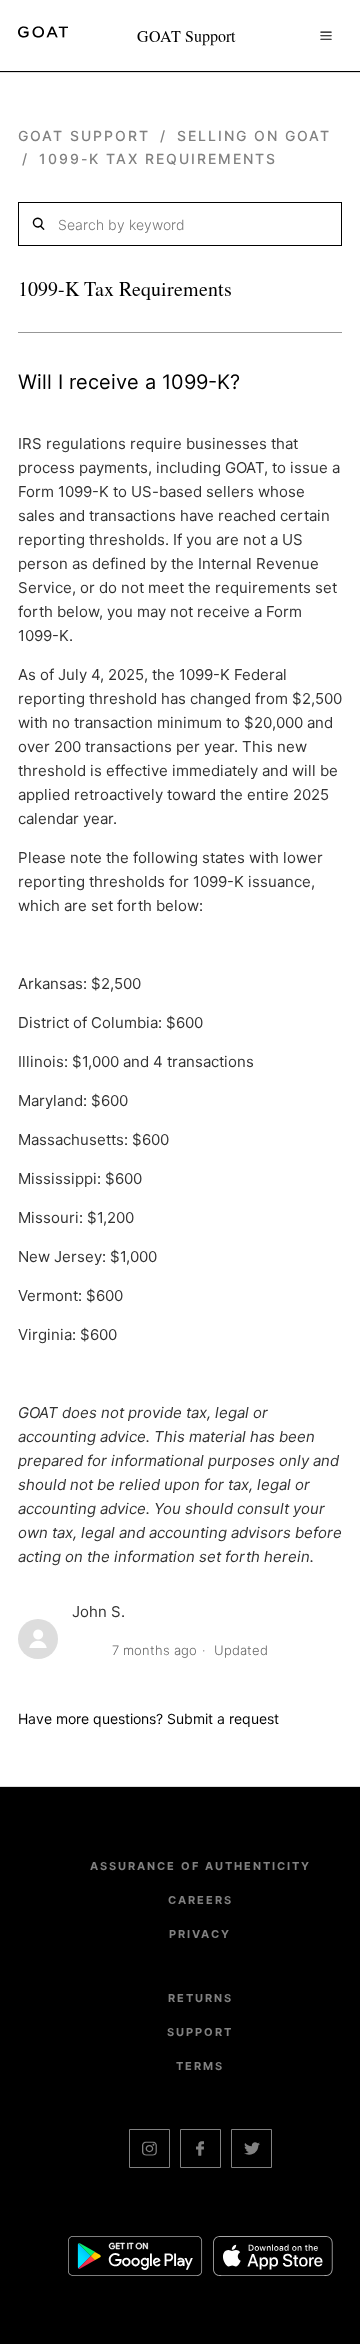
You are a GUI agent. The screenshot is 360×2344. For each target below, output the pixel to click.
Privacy (200, 1934)
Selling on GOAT (254, 135)
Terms (200, 2066)
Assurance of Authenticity (200, 1866)
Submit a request (223, 1718)
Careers (200, 1900)
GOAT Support (84, 135)
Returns (200, 1998)
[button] (326, 35)
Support (200, 2032)
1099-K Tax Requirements (158, 158)
